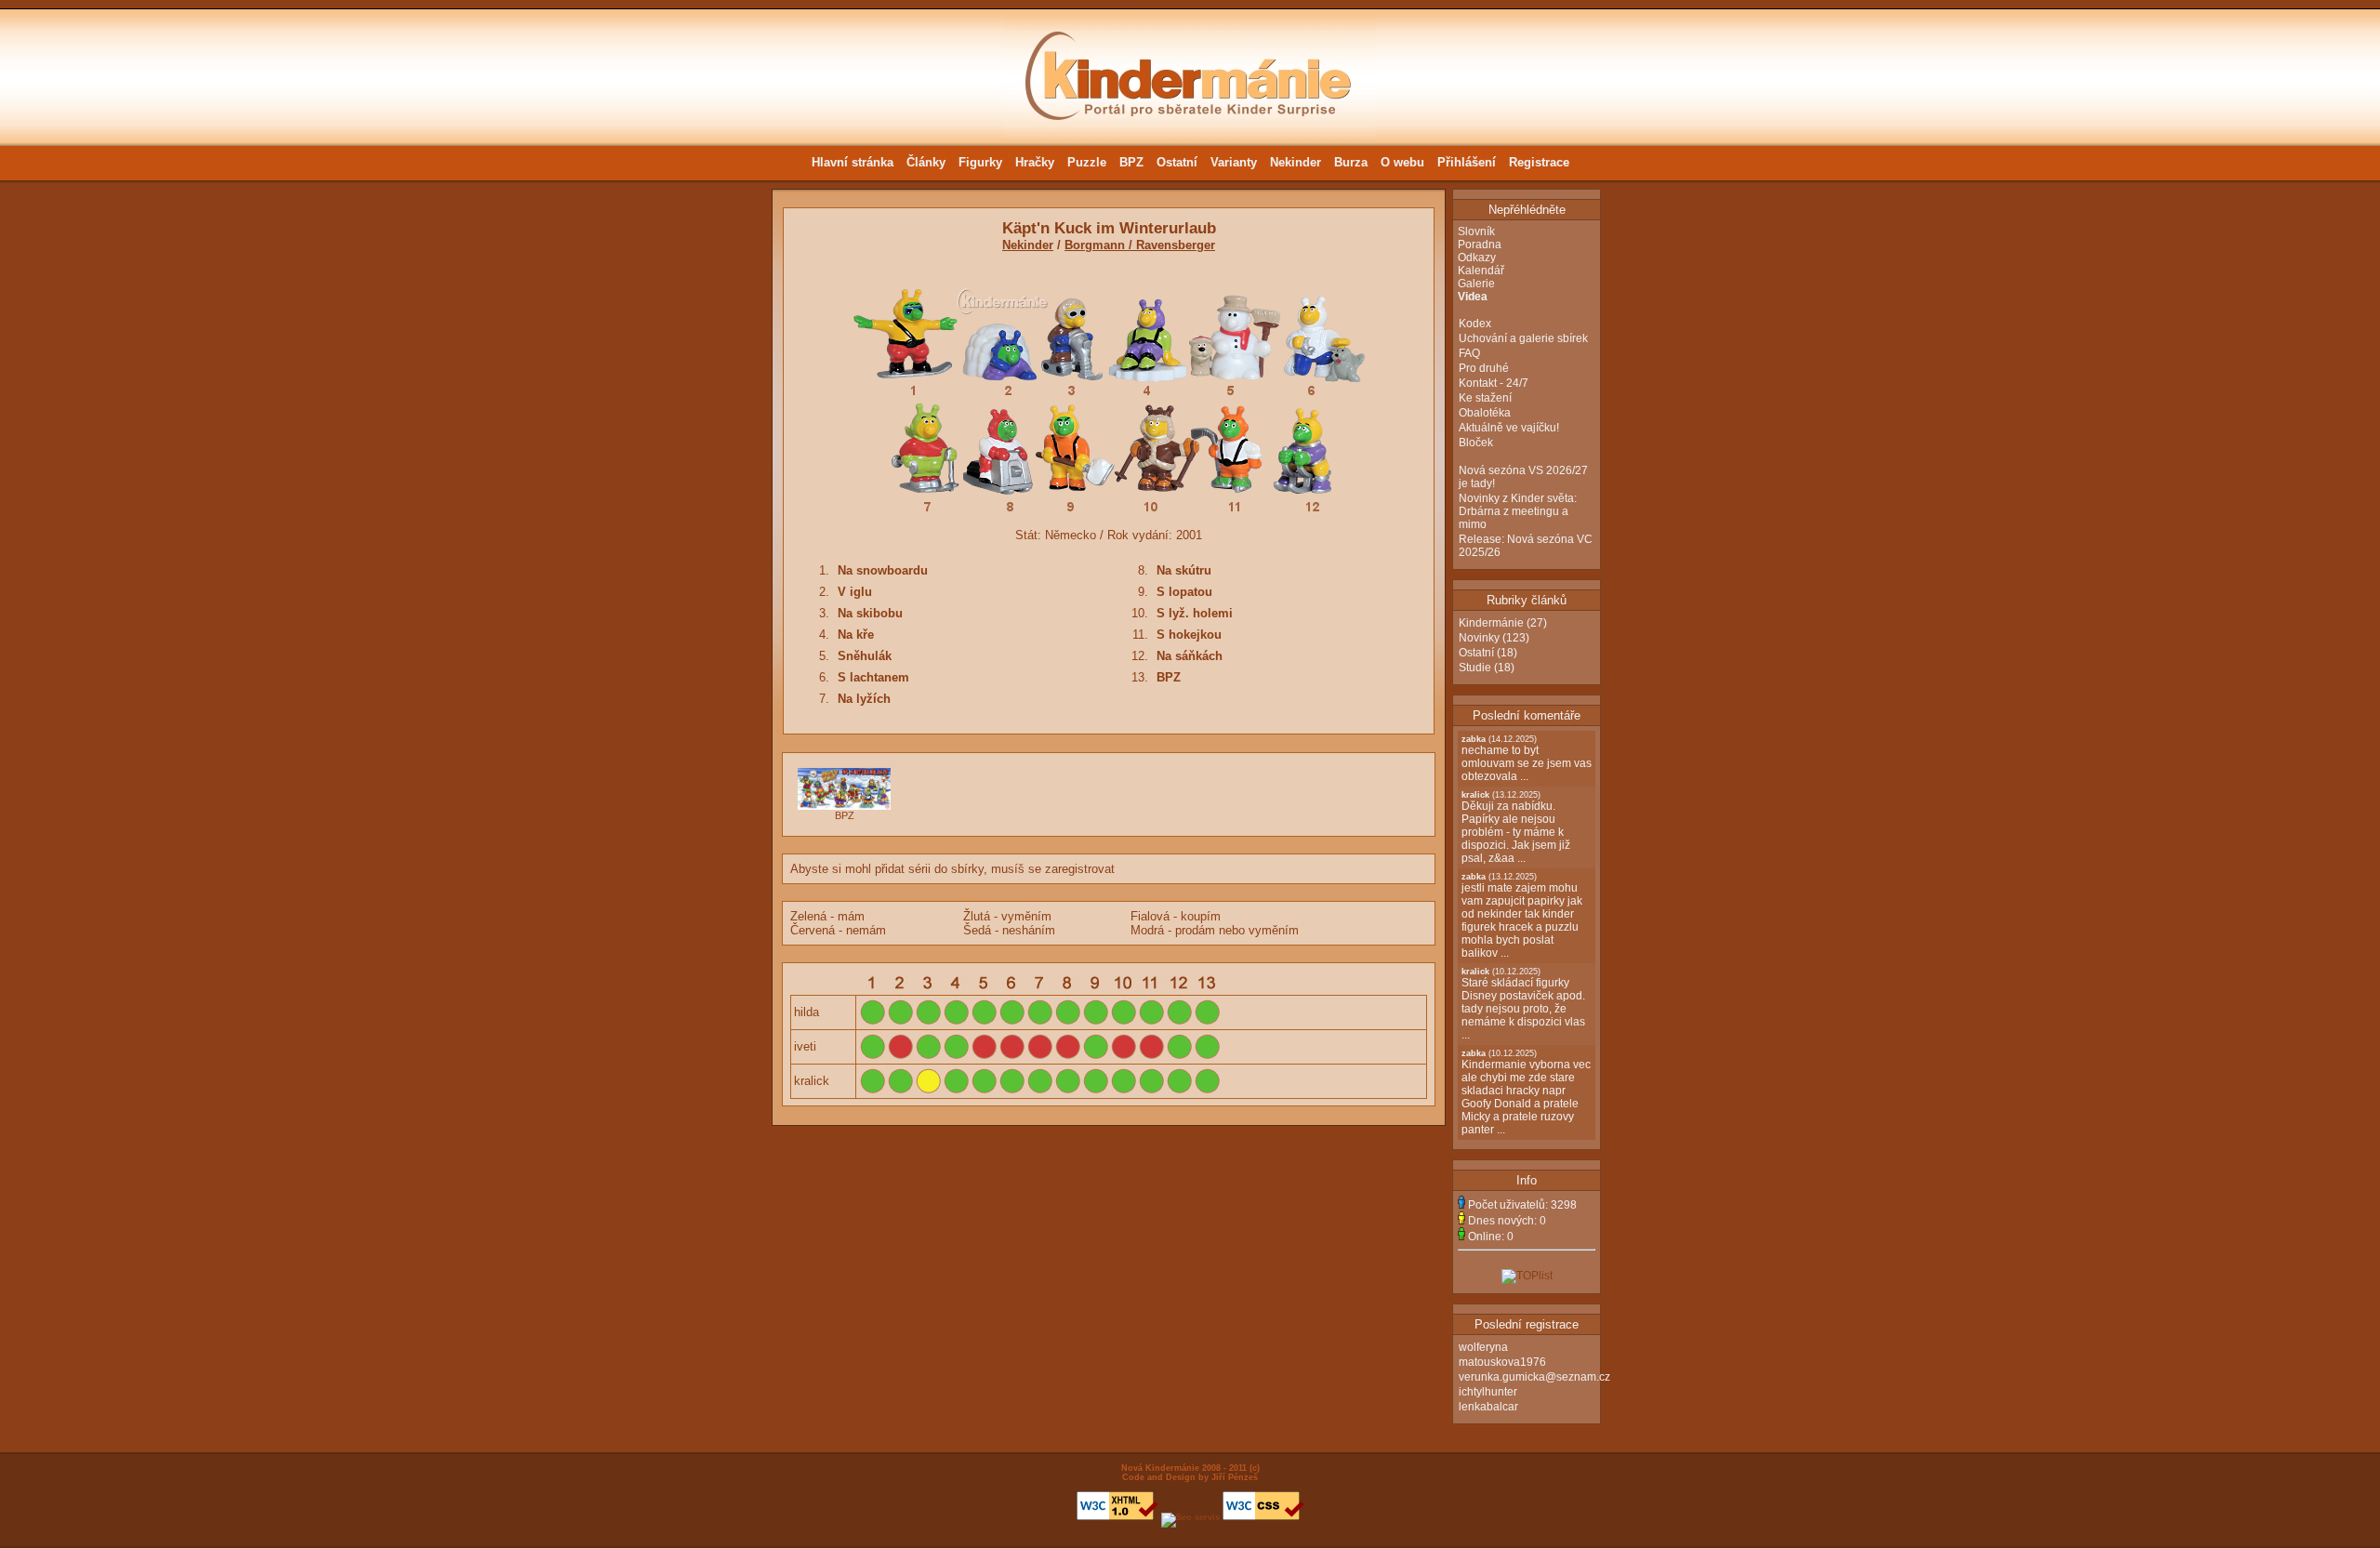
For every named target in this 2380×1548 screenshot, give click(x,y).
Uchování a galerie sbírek (1523, 338)
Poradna (1480, 245)
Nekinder (1296, 162)
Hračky (1035, 162)
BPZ (1131, 162)
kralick (812, 1081)
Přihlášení (1467, 162)
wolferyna (1483, 1347)
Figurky (980, 162)
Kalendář (1481, 271)
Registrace (1539, 162)
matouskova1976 (1502, 1362)
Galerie (1476, 284)
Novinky (1479, 638)
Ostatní (1177, 162)
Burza (1351, 162)
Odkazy (1477, 258)
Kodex (1475, 324)
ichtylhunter (1488, 1392)
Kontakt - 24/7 (1494, 383)
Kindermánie (1491, 623)
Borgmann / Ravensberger (1140, 245)
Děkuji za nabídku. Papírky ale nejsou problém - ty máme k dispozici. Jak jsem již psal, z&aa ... (1516, 827)
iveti (805, 1046)
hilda (807, 1012)
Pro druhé (1484, 368)
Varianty (1234, 162)
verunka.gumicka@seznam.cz (1534, 1377)
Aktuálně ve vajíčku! (1509, 428)
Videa (1473, 297)
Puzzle (1087, 162)
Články (926, 162)
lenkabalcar (1488, 1407)
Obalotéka (1485, 413)
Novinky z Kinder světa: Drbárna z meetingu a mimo (1518, 511)
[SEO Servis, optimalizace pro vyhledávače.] (1190, 1517)
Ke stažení (1485, 398)
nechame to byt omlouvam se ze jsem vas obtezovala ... (1527, 759)
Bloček (1476, 443)
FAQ (1469, 353)
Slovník (1476, 232)
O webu (1402, 162)
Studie (1475, 668)
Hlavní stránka (853, 162)
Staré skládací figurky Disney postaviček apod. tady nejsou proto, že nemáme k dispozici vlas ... (1523, 1004)
